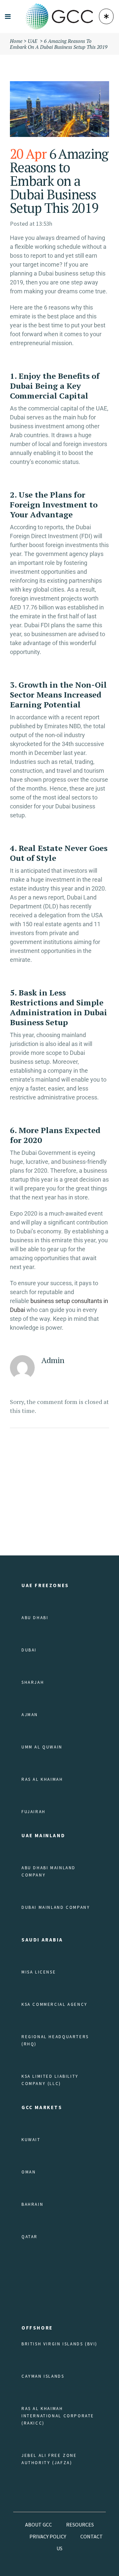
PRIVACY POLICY (48, 2536)
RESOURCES (80, 2525)
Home (16, 41)
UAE (33, 41)
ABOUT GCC (39, 2525)
